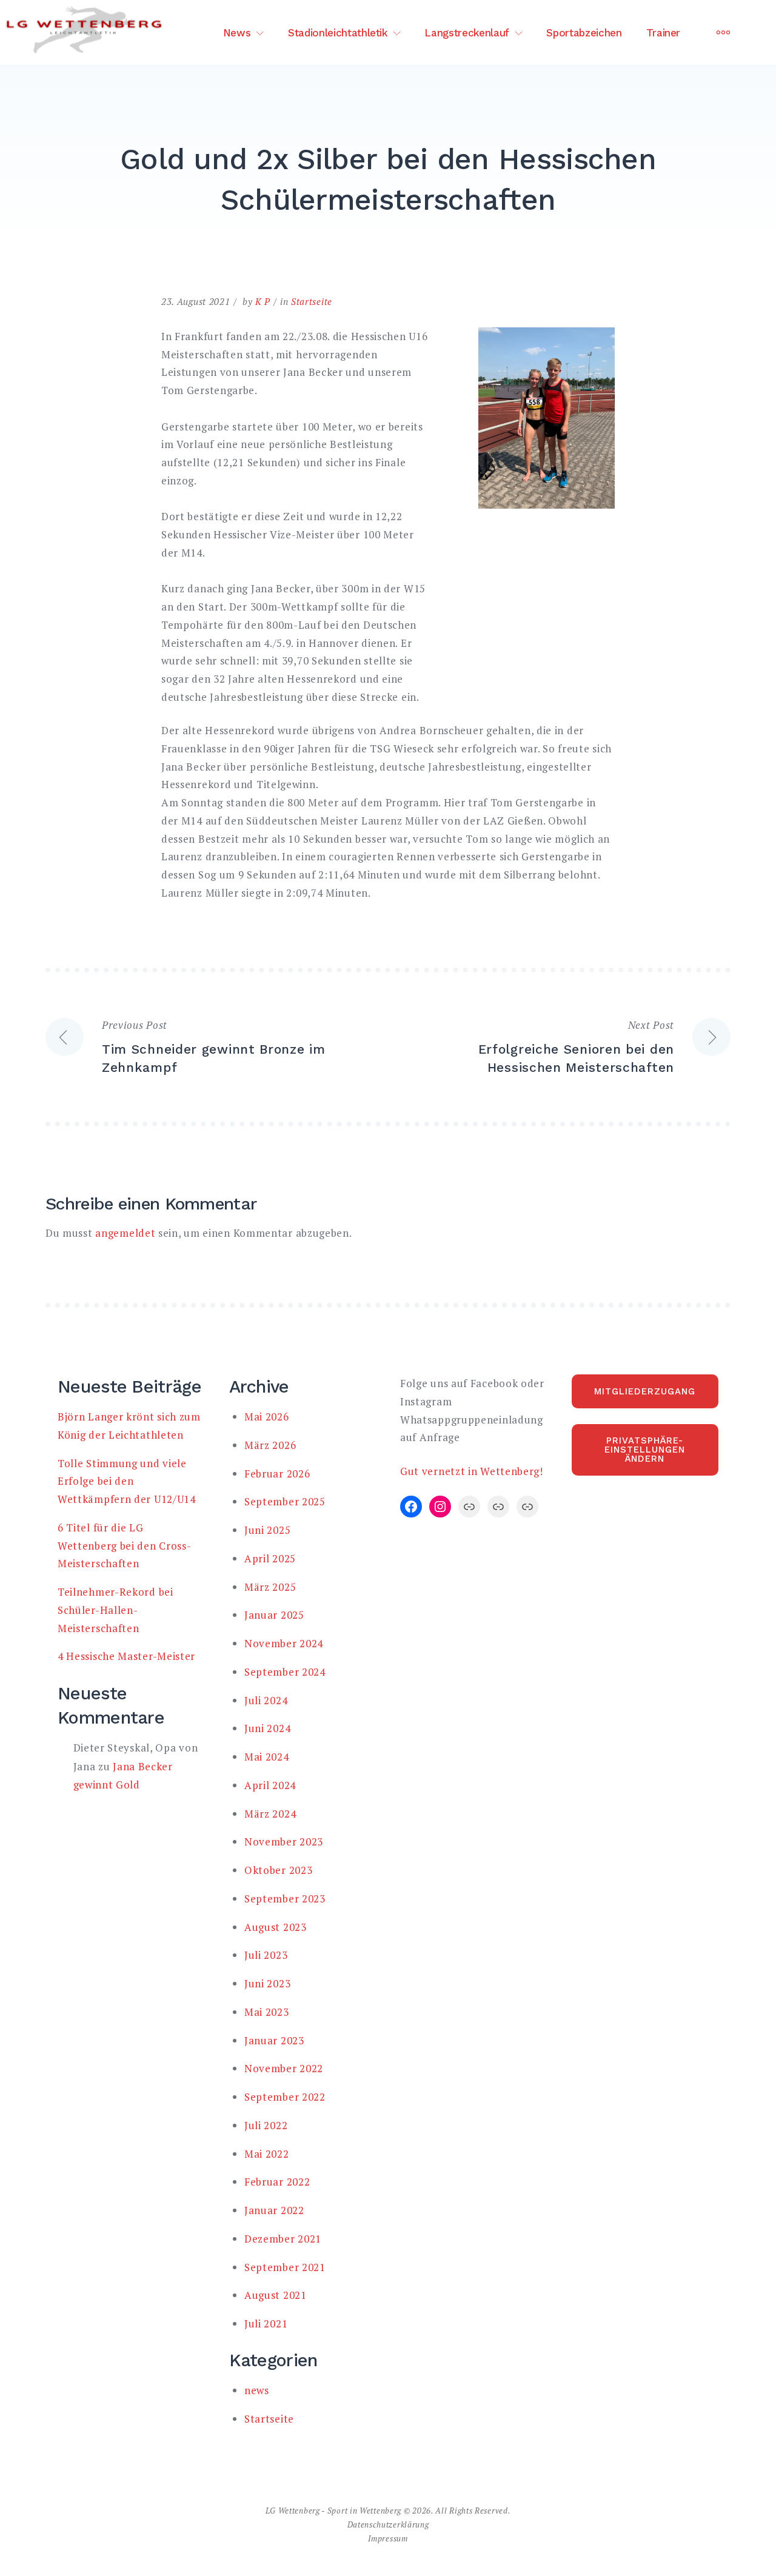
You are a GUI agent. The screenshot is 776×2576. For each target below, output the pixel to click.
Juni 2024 (267, 1728)
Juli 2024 (266, 1700)
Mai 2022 (267, 2154)
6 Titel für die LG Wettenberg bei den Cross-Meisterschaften (125, 1546)
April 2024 (270, 1785)
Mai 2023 (267, 2012)
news (257, 2390)
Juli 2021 (266, 2323)
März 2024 (270, 1814)
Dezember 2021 (283, 2239)
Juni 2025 (267, 1530)
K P (263, 301)
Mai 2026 (267, 1417)
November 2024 (284, 1643)
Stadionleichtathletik (338, 33)
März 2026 (270, 1445)
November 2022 (284, 2068)
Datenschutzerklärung (388, 2524)
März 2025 (270, 1587)
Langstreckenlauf (467, 33)
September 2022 (285, 2097)
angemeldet (125, 1233)
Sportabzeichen (584, 33)
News (237, 33)
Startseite (312, 301)
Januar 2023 (274, 2040)
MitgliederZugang (645, 1391)
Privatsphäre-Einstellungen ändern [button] (645, 1450)
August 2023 (276, 1927)
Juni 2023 (267, 1983)
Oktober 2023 (278, 1870)
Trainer (664, 33)
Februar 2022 (277, 2182)
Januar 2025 (274, 1615)
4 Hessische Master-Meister (126, 1656)
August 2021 (276, 2295)
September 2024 (285, 1672)
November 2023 (284, 1842)
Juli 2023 (266, 1955)
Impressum (388, 2538)
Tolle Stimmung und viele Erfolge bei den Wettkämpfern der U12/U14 (127, 1481)
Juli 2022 (266, 2125)
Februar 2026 (277, 1474)
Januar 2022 (274, 2210)
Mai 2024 (267, 1757)
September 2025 (285, 1501)
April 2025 (270, 1558)
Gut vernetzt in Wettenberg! (472, 1471)
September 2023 (285, 1899)
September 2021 (285, 2267)
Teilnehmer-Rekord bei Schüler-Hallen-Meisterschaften (115, 1610)
